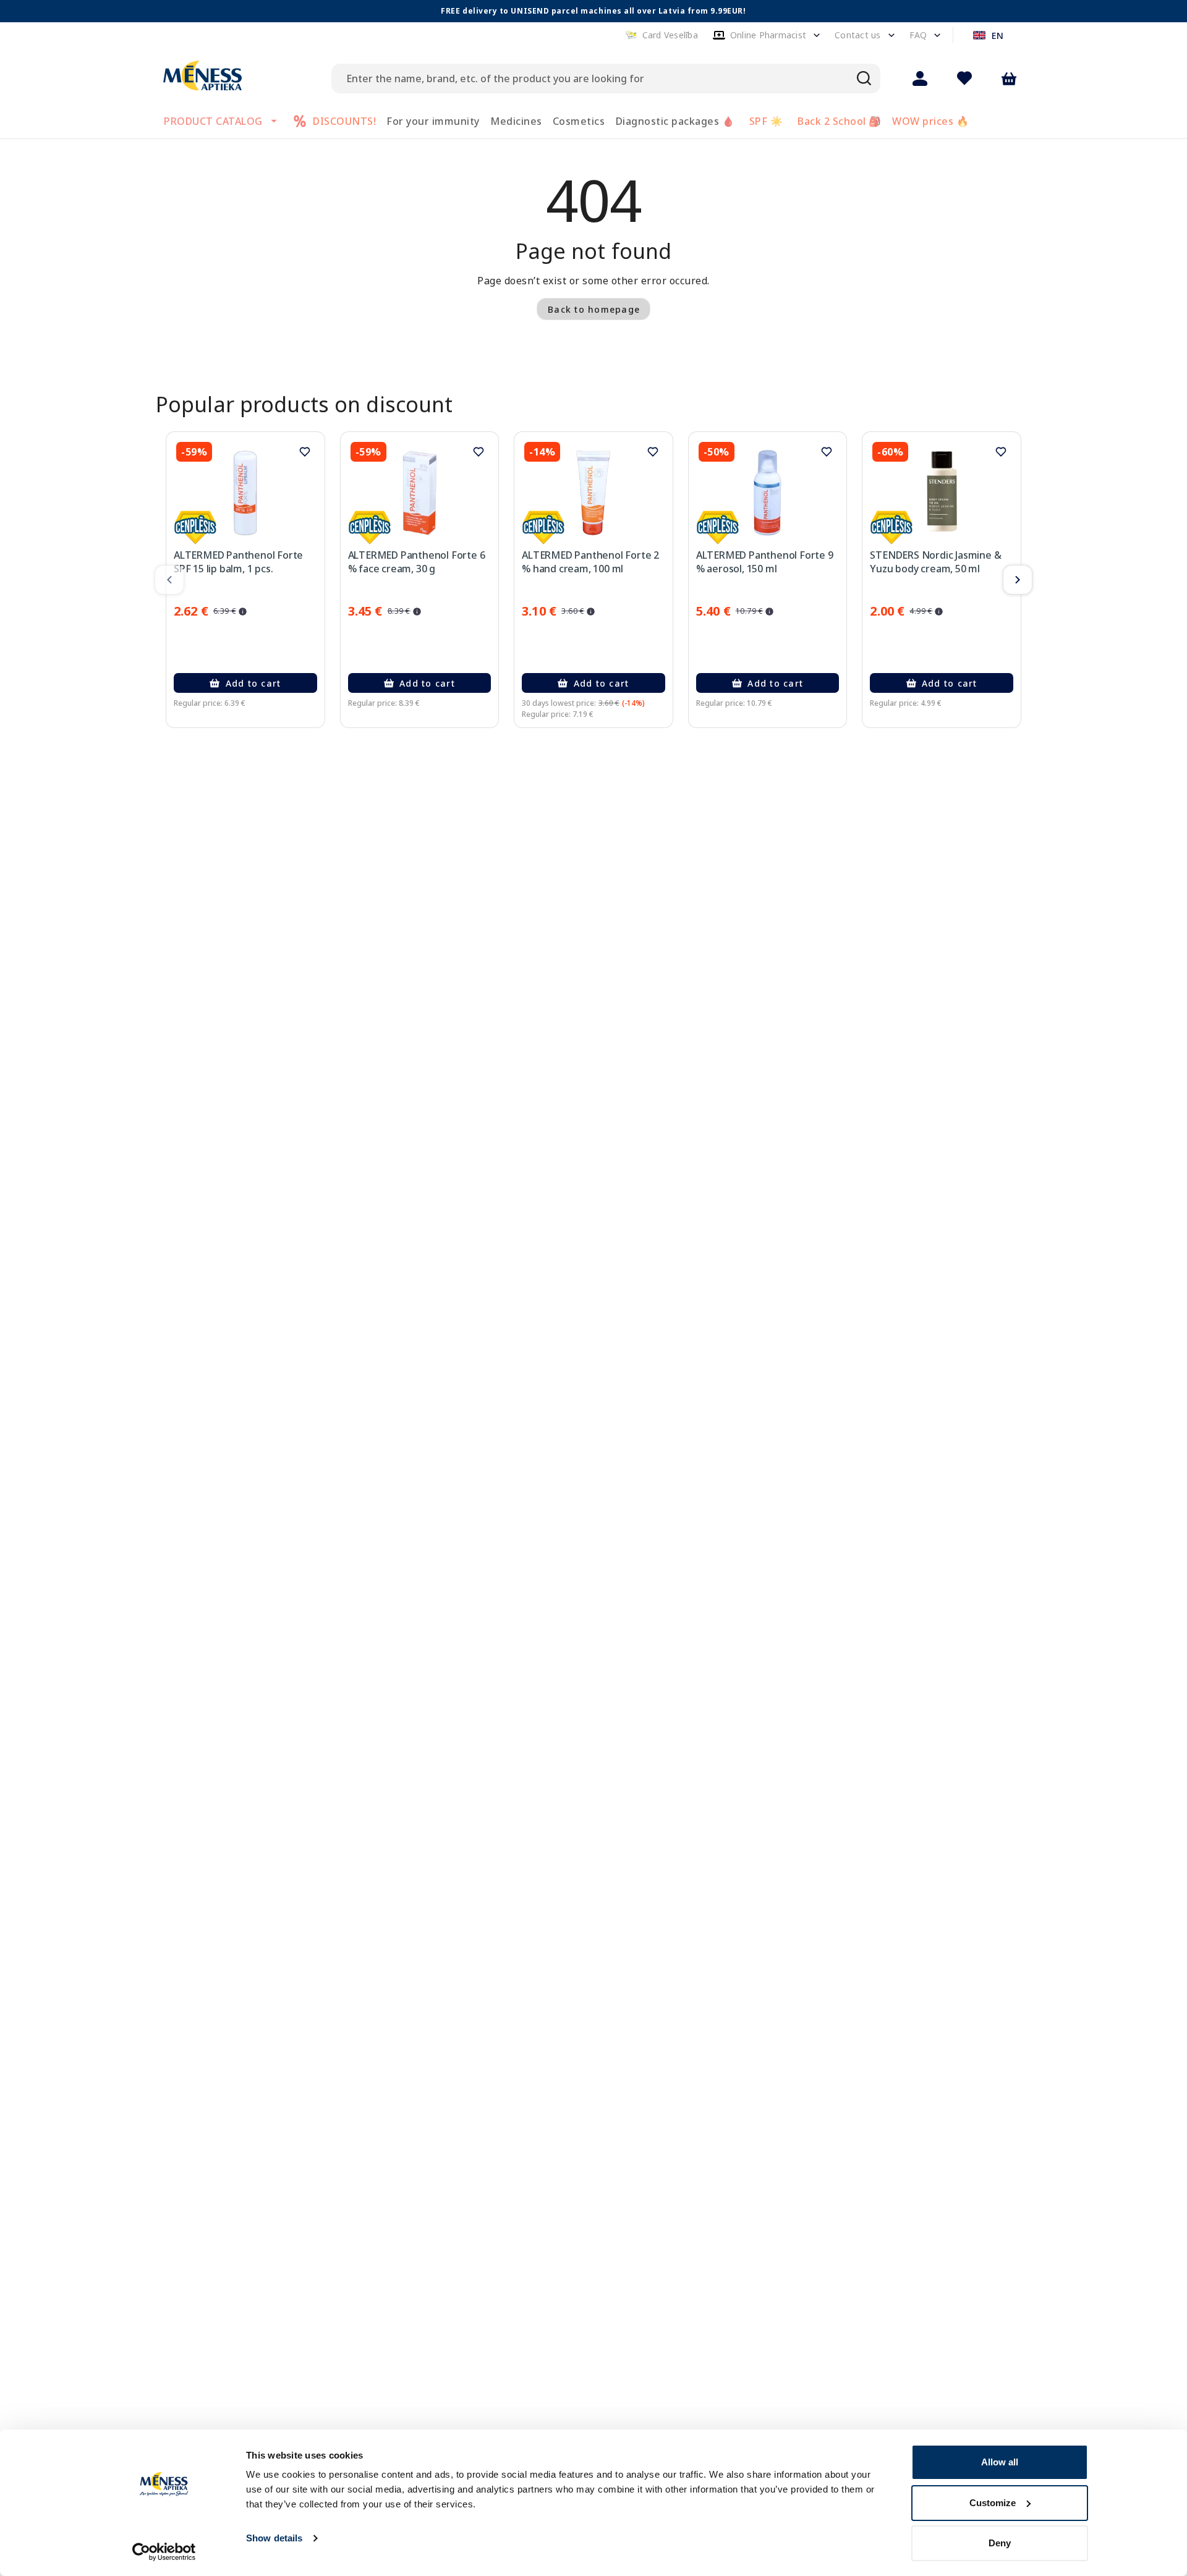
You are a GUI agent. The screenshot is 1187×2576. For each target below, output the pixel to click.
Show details (274, 2538)
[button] (662, 35)
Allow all (1000, 2462)
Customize (993, 2503)
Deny (1000, 2543)
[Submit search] (864, 78)
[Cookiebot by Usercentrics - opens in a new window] (164, 2552)
